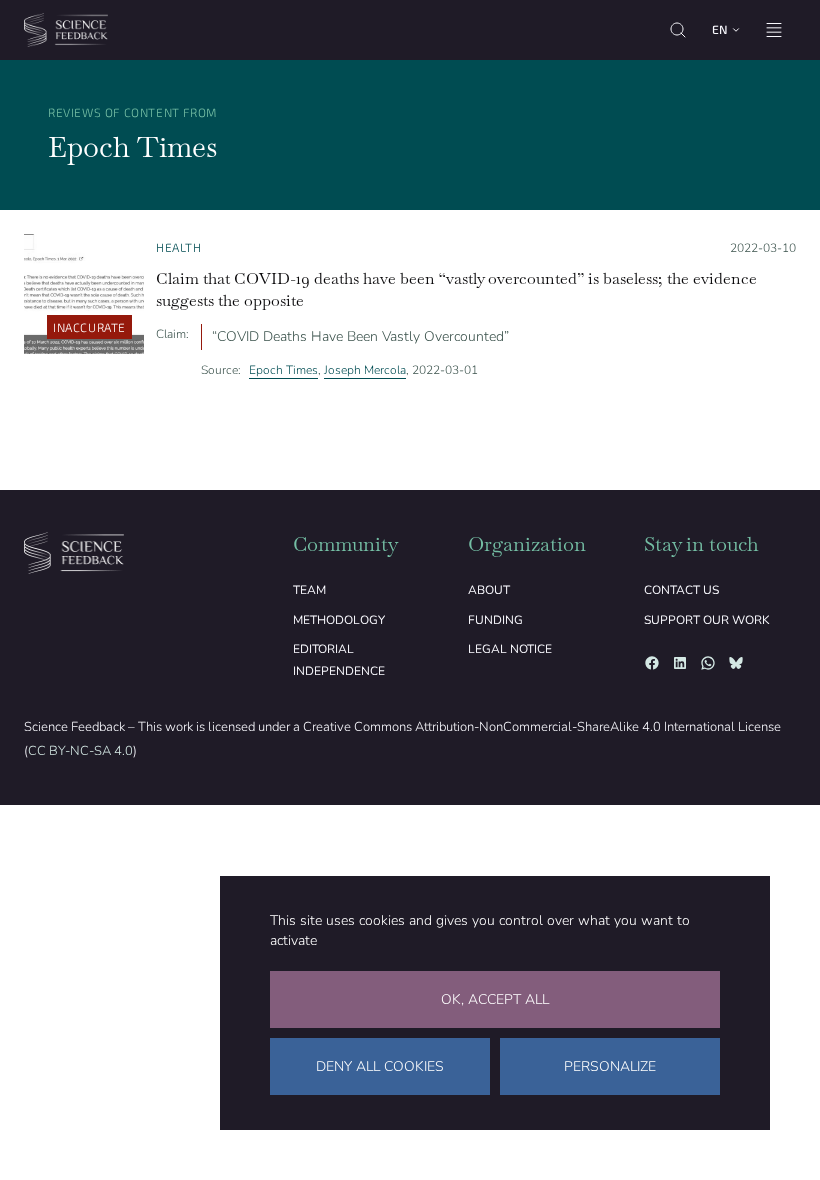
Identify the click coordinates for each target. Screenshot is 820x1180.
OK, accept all (495, 999)
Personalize (610, 1066)
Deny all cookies (380, 1066)
